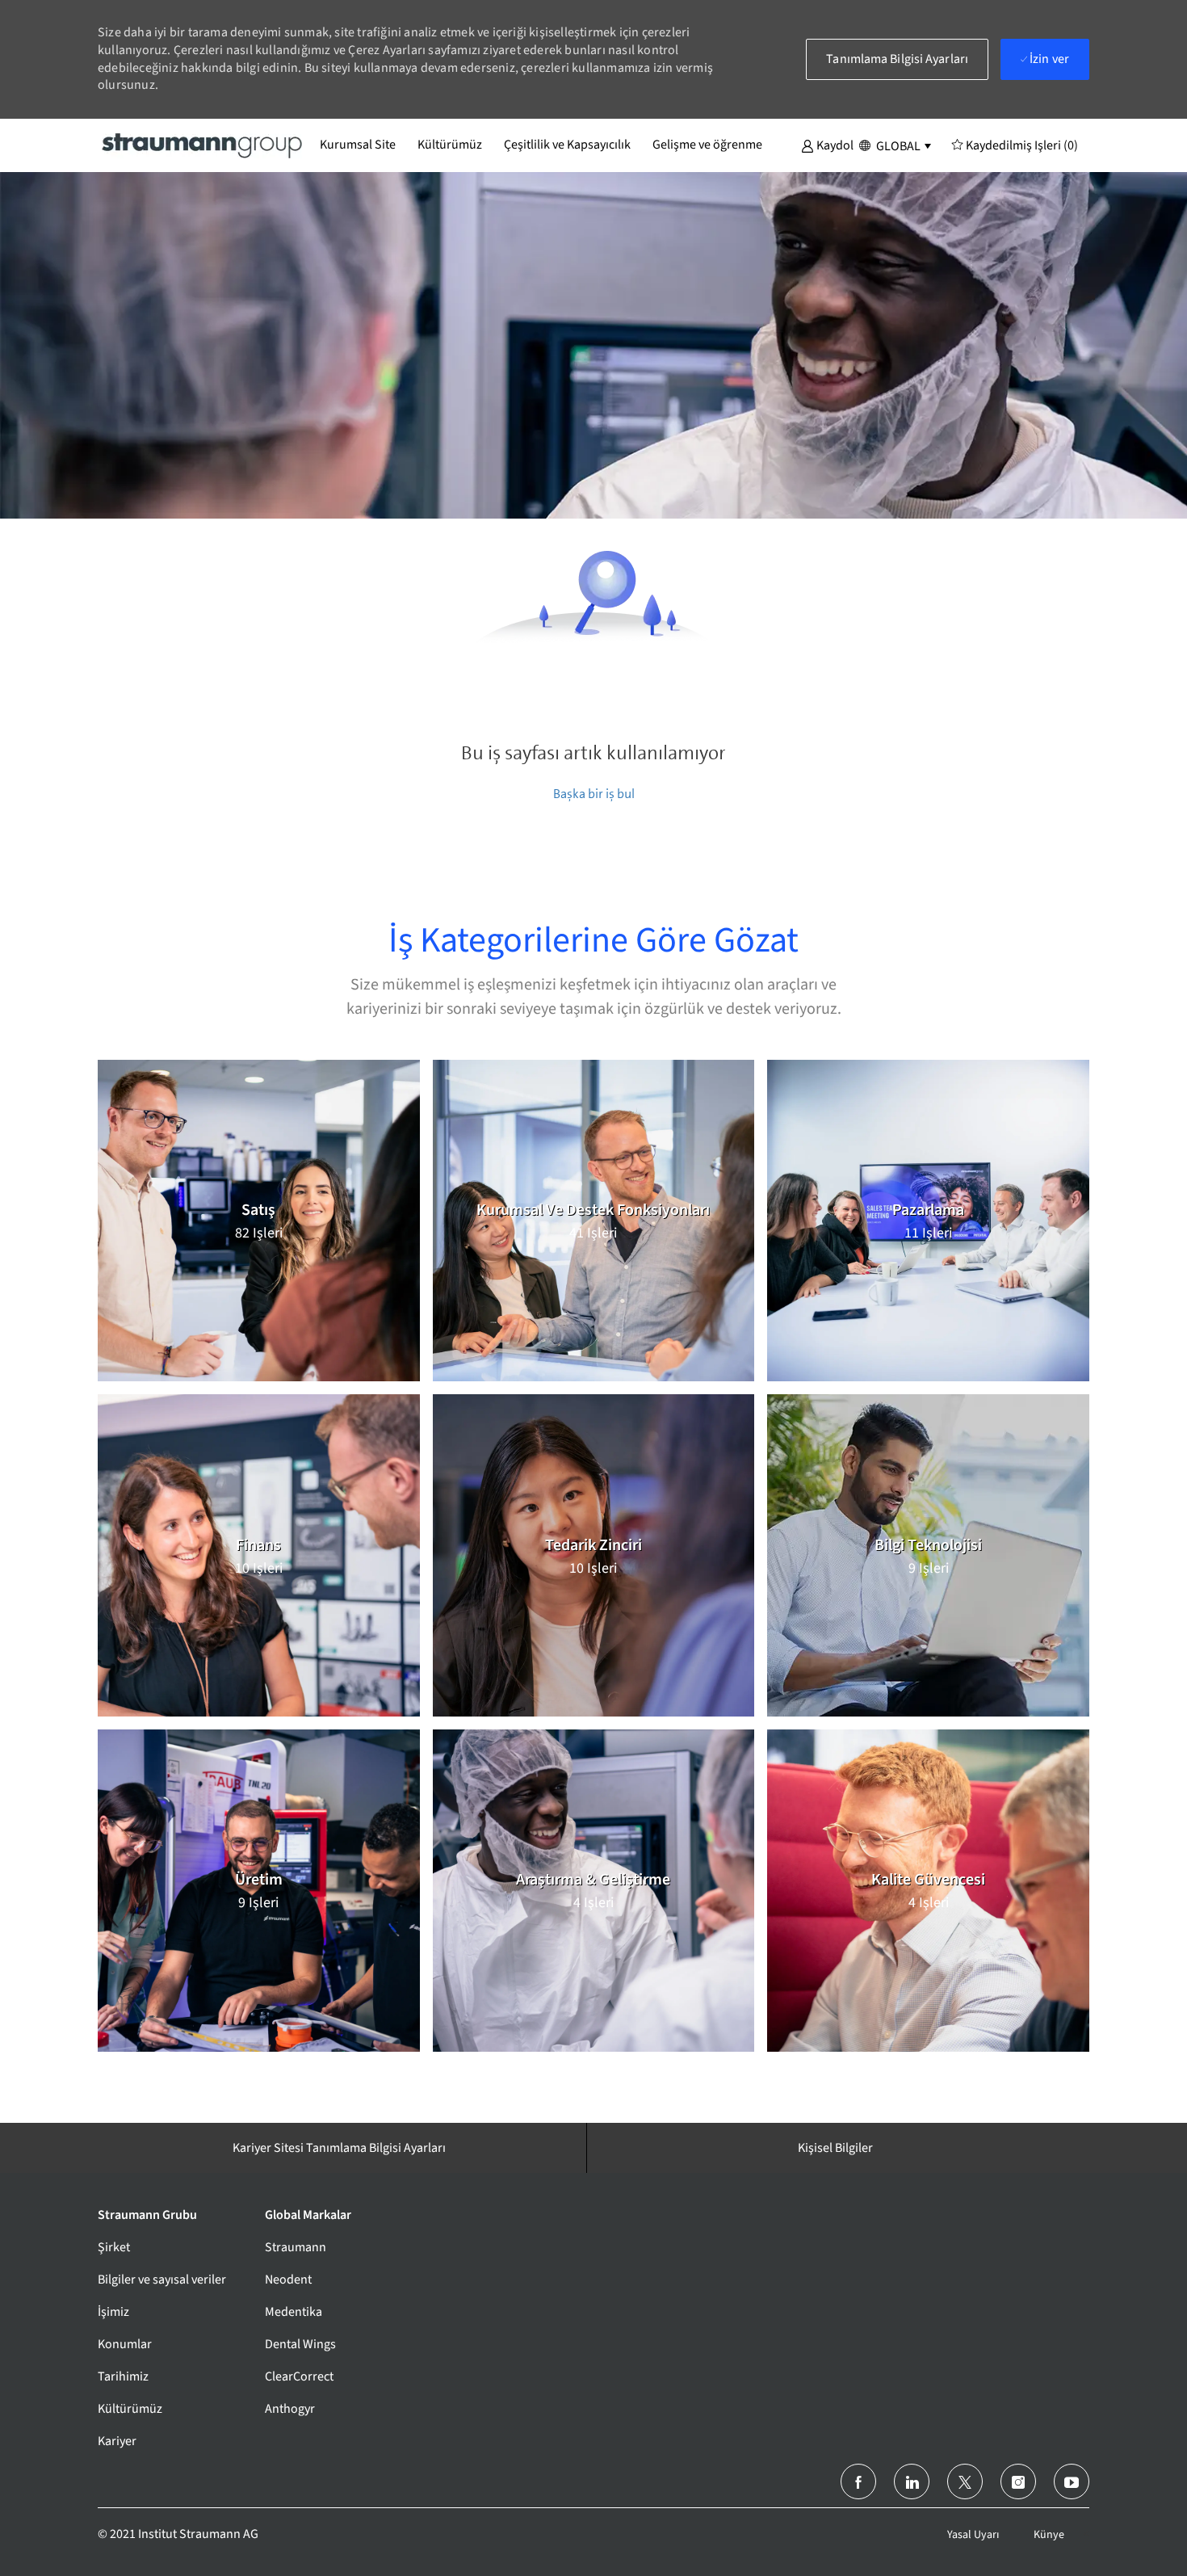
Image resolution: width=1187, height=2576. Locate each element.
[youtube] (1072, 2481)
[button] (827, 145)
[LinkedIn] (912, 2481)
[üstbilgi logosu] (203, 145)
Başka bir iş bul (594, 794)
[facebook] (858, 2481)
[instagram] (1018, 2481)
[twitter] (965, 2481)
